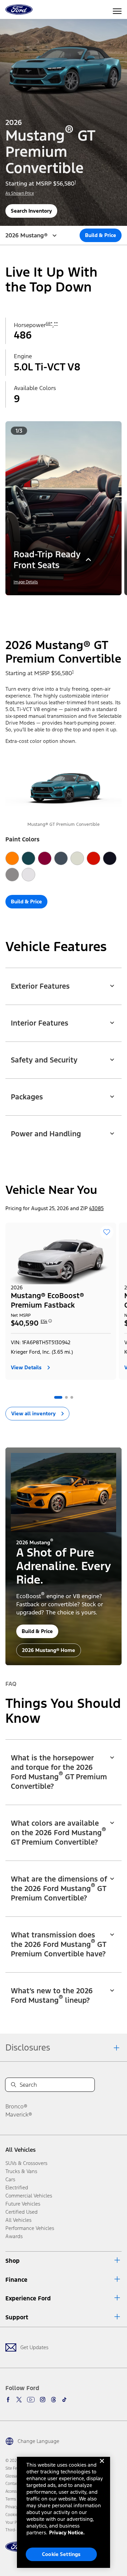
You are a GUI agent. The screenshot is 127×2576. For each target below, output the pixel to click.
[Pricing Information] (50, 1323)
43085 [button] (96, 1208)
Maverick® (19, 2115)
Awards (14, 2236)
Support (17, 2317)
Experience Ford (28, 2298)
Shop (13, 2261)
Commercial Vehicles (29, 2196)
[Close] (102, 2466)
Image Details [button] (26, 582)
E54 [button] (44, 1322)
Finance (16, 2280)
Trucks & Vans (21, 2171)
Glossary (13, 2476)
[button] (58, 605)
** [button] (56, 324)
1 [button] (75, 182)
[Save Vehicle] (107, 1232)
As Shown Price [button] (20, 193)
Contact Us (15, 2484)
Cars (10, 2179)
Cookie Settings (61, 2554)
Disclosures (28, 2047)
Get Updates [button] (34, 2347)
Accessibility (16, 2491)
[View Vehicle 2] (66, 1397)
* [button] (51, 324)
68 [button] (48, 324)
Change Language (38, 2441)
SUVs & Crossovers (26, 2163)
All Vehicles (20, 2150)
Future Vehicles (23, 2204)
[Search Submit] (14, 2085)
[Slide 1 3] (72, 605)
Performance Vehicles (30, 2228)
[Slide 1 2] (66, 605)
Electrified (17, 2187)
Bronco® (16, 2106)
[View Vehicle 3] (72, 1397)
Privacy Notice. (67, 2532)
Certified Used (22, 2212)
